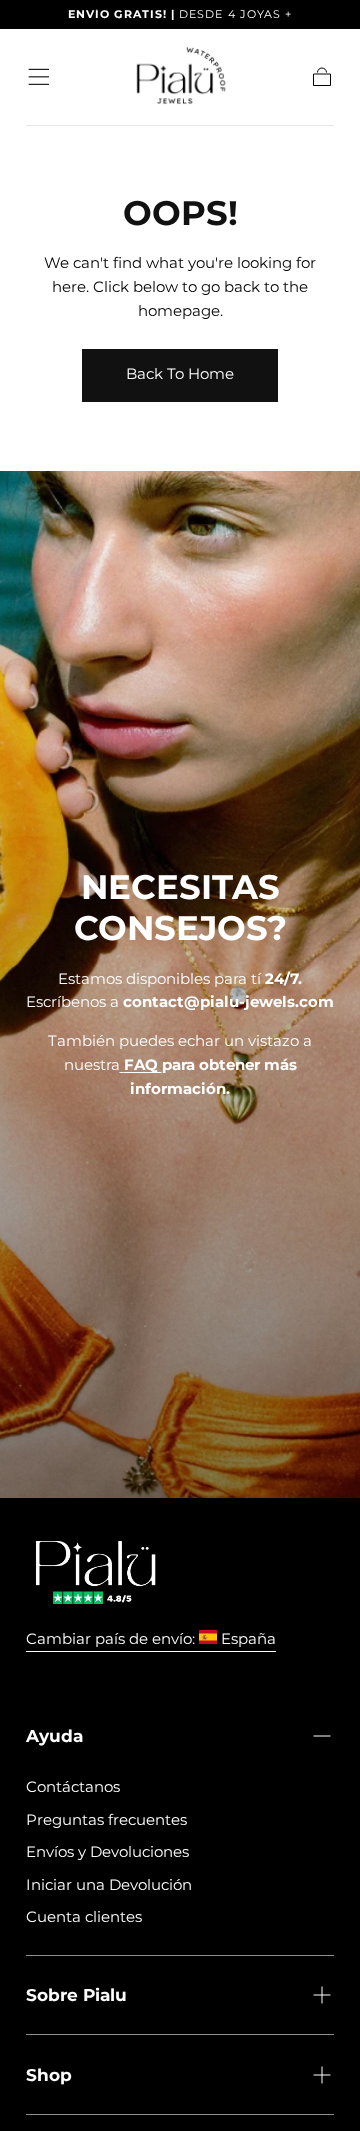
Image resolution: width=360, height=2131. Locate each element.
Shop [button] (49, 2074)
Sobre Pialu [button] (76, 1994)
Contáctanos (73, 1786)
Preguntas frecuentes (106, 1819)
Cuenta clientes (84, 1916)
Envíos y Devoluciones (107, 1851)
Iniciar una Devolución (109, 1884)
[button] (39, 77)
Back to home (180, 373)
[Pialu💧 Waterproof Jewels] (95, 1573)
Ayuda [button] (54, 1735)
